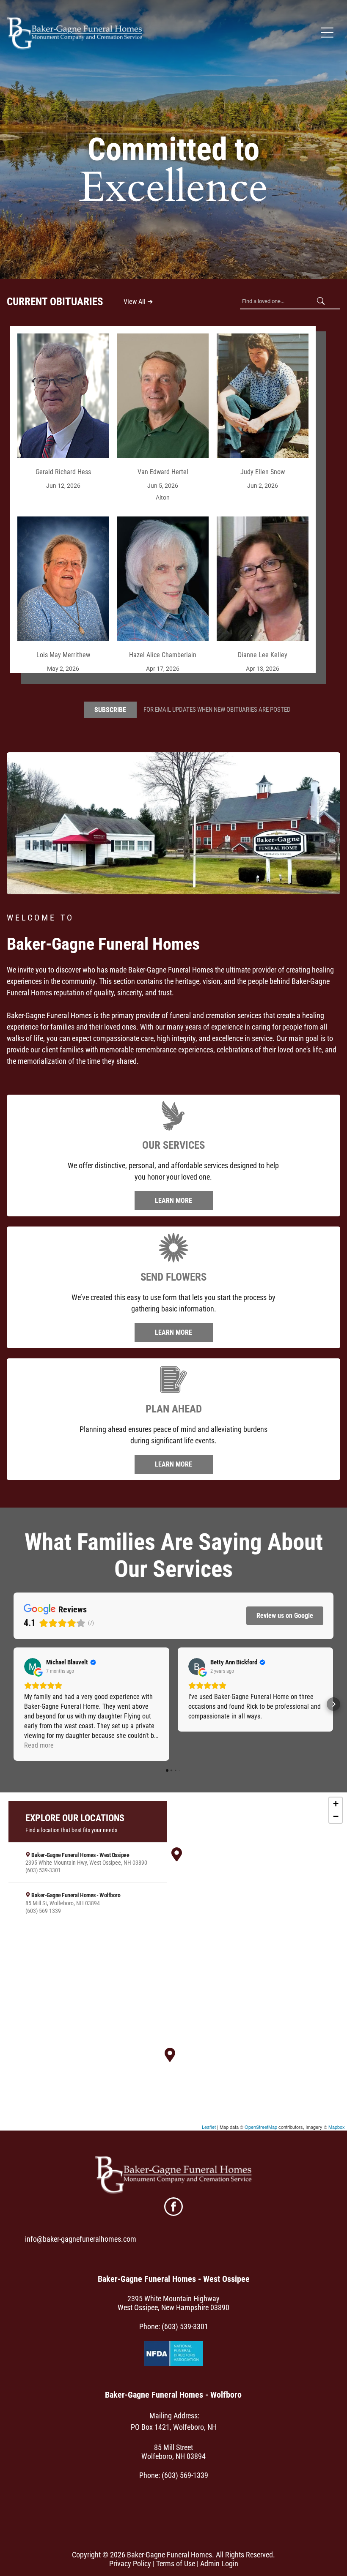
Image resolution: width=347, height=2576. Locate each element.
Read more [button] (39, 1745)
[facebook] (173, 2208)
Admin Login (219, 2564)
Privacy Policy (130, 2564)
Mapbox (337, 2127)
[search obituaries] (323, 302)
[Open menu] (327, 33)
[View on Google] (33, 1666)
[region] (173, 1961)
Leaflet (209, 2127)
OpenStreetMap (261, 2127)
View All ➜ (138, 302)
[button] (14, 1704)
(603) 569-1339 (185, 2475)
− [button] (336, 1816)
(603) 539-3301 (185, 2326)
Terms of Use (176, 2564)
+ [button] (336, 1804)
